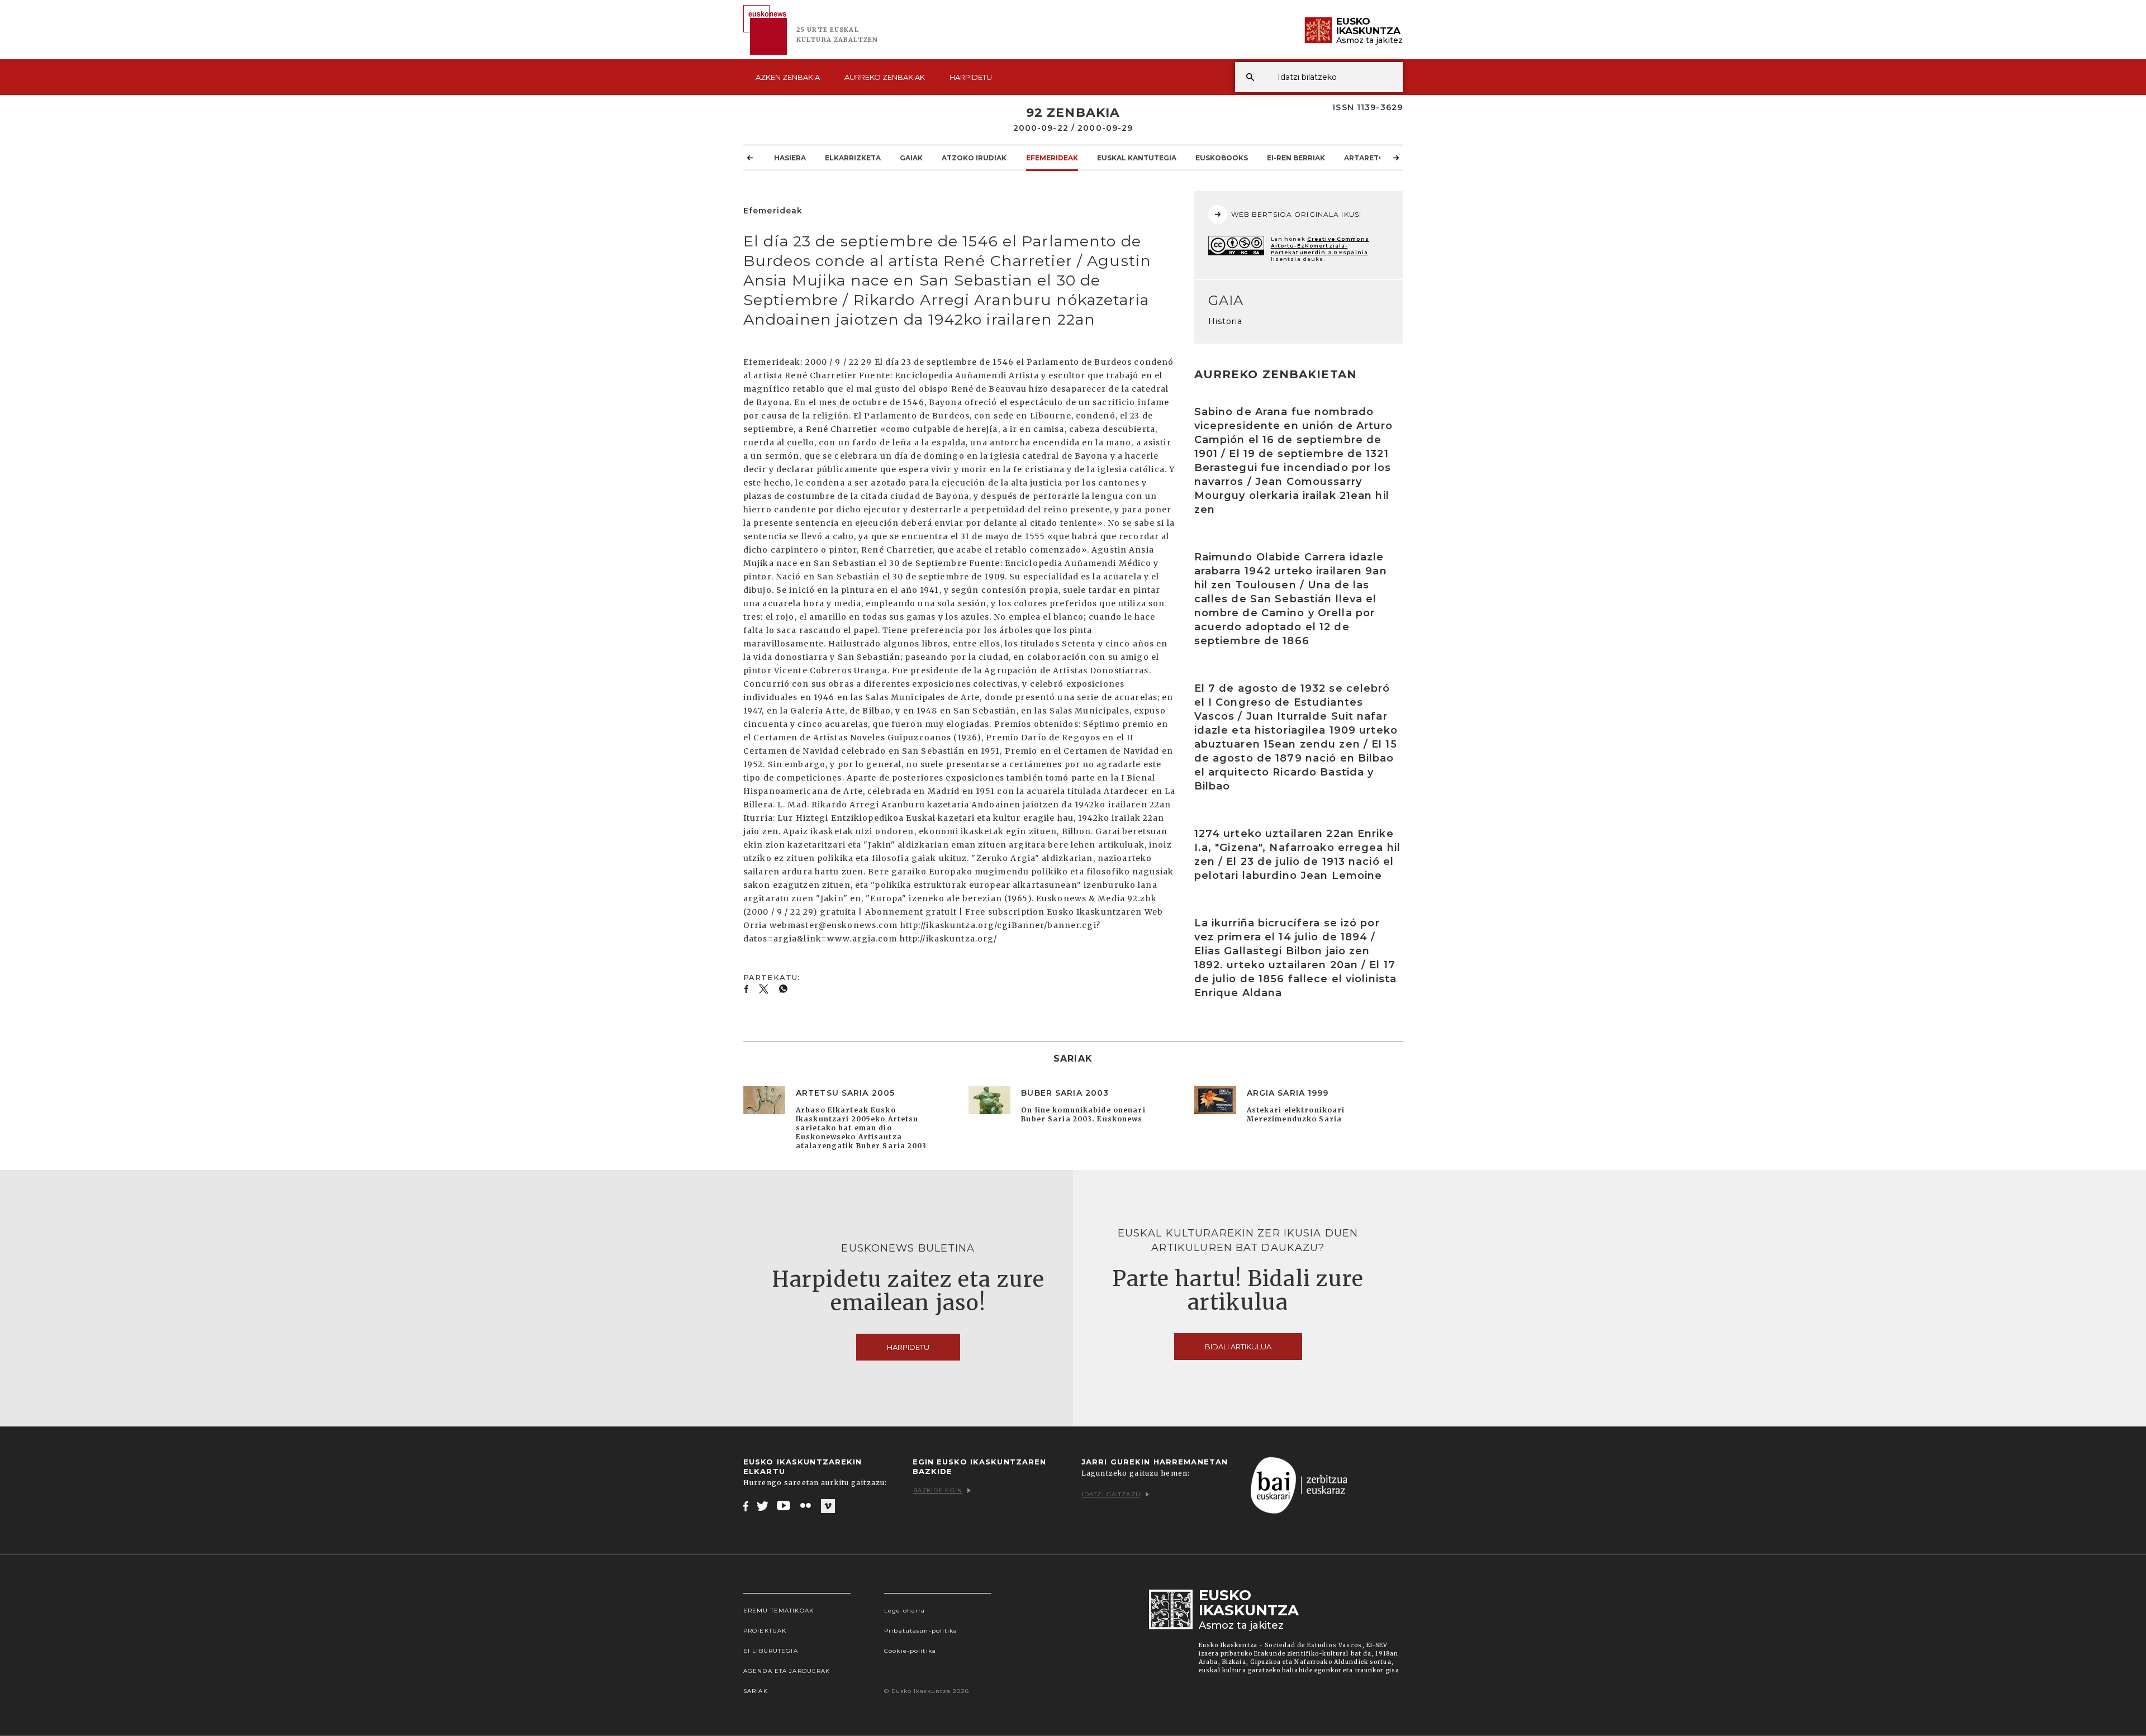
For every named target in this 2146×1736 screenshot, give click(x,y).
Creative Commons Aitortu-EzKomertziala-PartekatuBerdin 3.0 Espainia (1320, 246)
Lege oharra (905, 1611)
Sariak (756, 1691)
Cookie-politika (910, 1651)
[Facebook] (746, 1506)
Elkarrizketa (853, 158)
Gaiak (911, 158)
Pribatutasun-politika (921, 1631)
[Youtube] (784, 1506)
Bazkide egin (938, 1490)
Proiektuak (765, 1631)
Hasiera (790, 158)
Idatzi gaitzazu (1111, 1494)
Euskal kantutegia (1137, 158)
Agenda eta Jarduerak (787, 1671)
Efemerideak (1052, 158)
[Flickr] (806, 1506)
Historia (1226, 321)
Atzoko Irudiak (974, 158)
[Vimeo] (828, 1506)
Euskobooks (1222, 158)
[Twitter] (763, 1506)
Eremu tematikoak (778, 1611)
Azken (788, 77)
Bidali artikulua (1238, 1347)
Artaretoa (1367, 158)
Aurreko (885, 77)
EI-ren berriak (1296, 158)
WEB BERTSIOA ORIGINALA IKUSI (1296, 214)
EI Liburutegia (771, 1651)
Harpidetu (971, 77)
